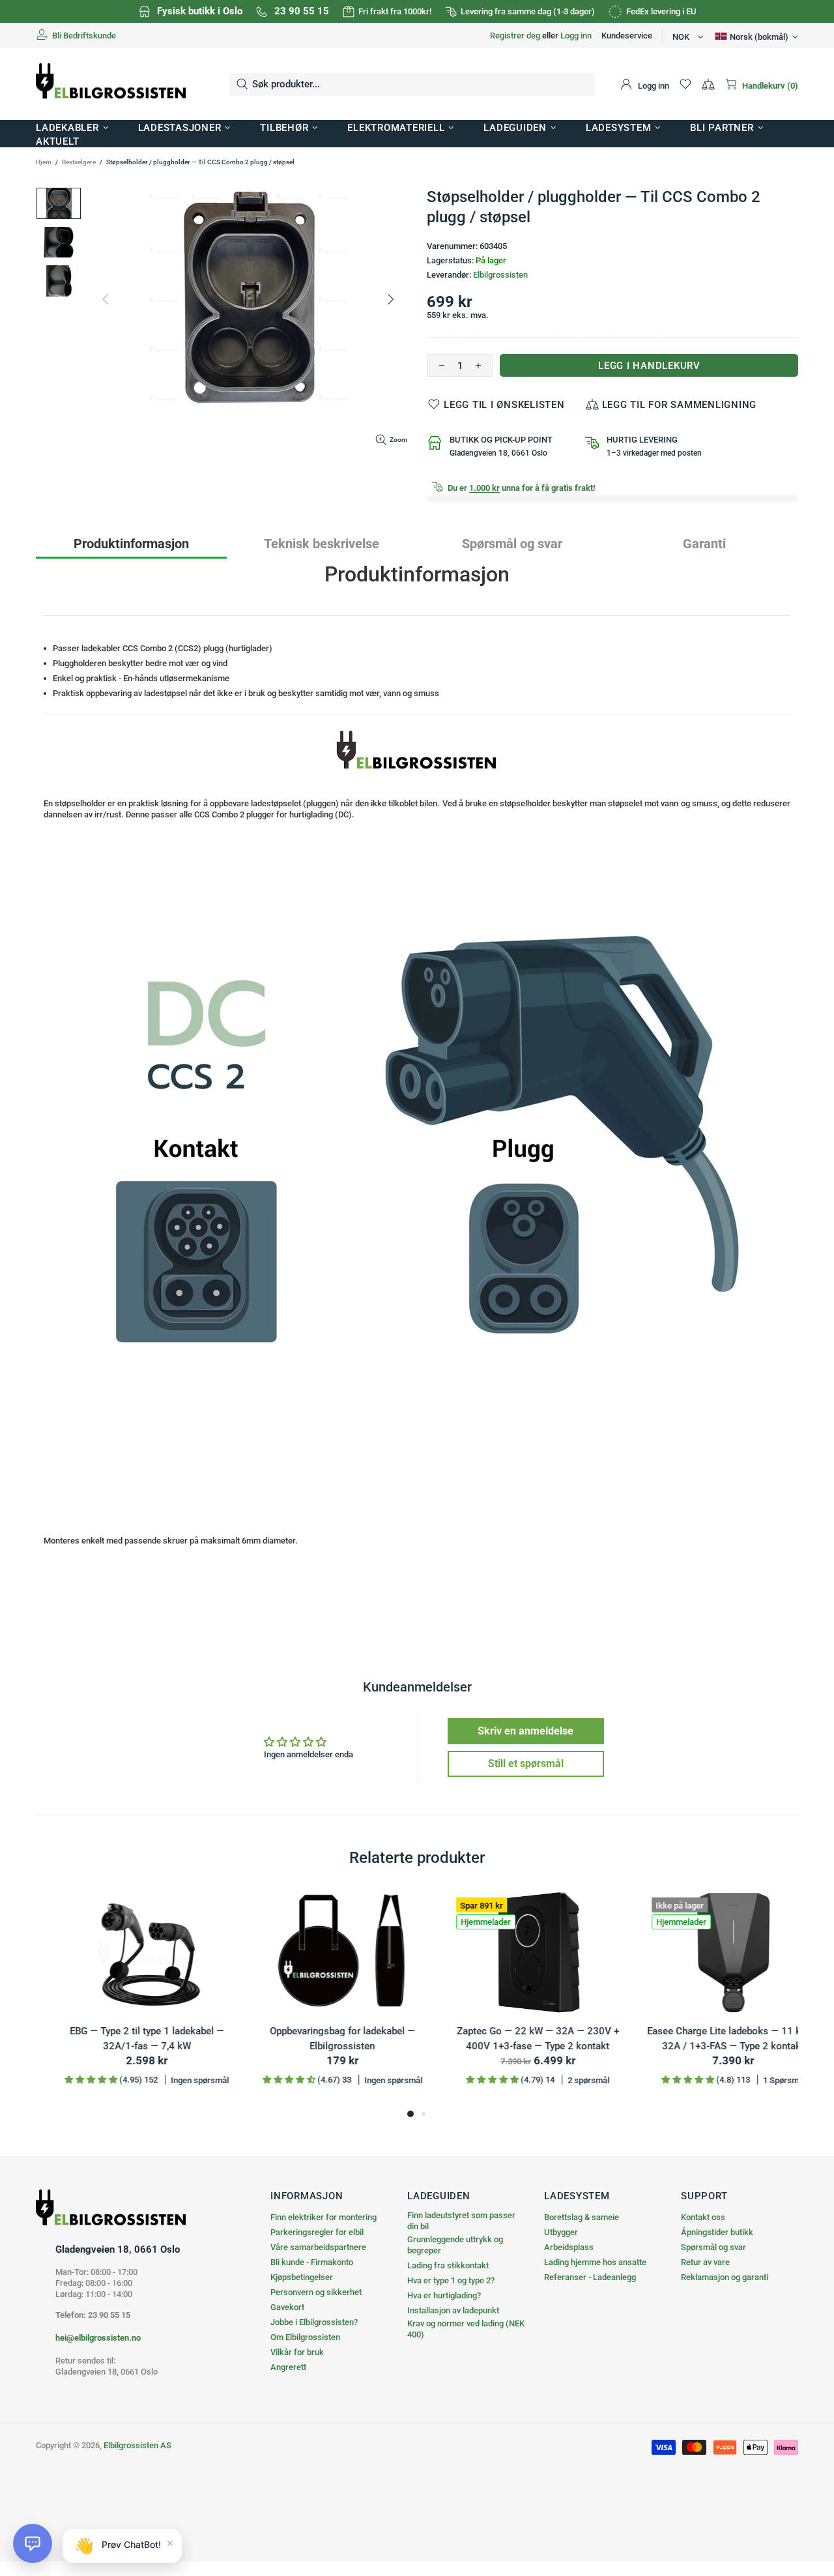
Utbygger (561, 2232)
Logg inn (576, 36)
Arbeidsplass (569, 2247)
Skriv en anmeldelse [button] (525, 1731)
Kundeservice (627, 36)
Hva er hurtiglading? (444, 2295)
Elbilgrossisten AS (111, 84)
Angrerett (288, 2367)
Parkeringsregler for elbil (317, 2232)
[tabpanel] (124, 1998)
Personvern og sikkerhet (316, 2292)
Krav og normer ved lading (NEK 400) (466, 2329)
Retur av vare (705, 2262)
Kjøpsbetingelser (302, 2277)
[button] (33, 2543)
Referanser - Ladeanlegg (590, 2277)
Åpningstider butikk (717, 2232)
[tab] (131, 543)
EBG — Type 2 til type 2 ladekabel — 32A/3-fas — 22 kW (515, 2039)
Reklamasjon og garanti (725, 2277)
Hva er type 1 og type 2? (451, 2280)
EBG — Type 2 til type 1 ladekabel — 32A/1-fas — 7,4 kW (711, 2039)
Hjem (44, 162)
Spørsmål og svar (713, 2247)
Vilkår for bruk (297, 2352)
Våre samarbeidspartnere (318, 2247)
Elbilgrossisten (500, 275)
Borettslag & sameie (582, 2217)
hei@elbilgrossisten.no (98, 2338)
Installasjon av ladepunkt (453, 2310)
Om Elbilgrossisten (305, 2337)
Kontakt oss (703, 2217)
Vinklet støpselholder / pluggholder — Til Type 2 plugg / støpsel (319, 2039)
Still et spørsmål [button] (526, 1764)
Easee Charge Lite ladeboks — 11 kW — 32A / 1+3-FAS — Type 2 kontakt (124, 2039)
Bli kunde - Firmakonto (312, 2262)
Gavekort (287, 2307)
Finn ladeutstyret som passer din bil (461, 2221)
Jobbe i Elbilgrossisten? (314, 2322)
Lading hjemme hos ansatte (595, 2262)
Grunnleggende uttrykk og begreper (455, 2245)
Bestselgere (79, 162)
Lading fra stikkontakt (448, 2265)
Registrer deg (515, 36)
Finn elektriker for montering (324, 2217)
